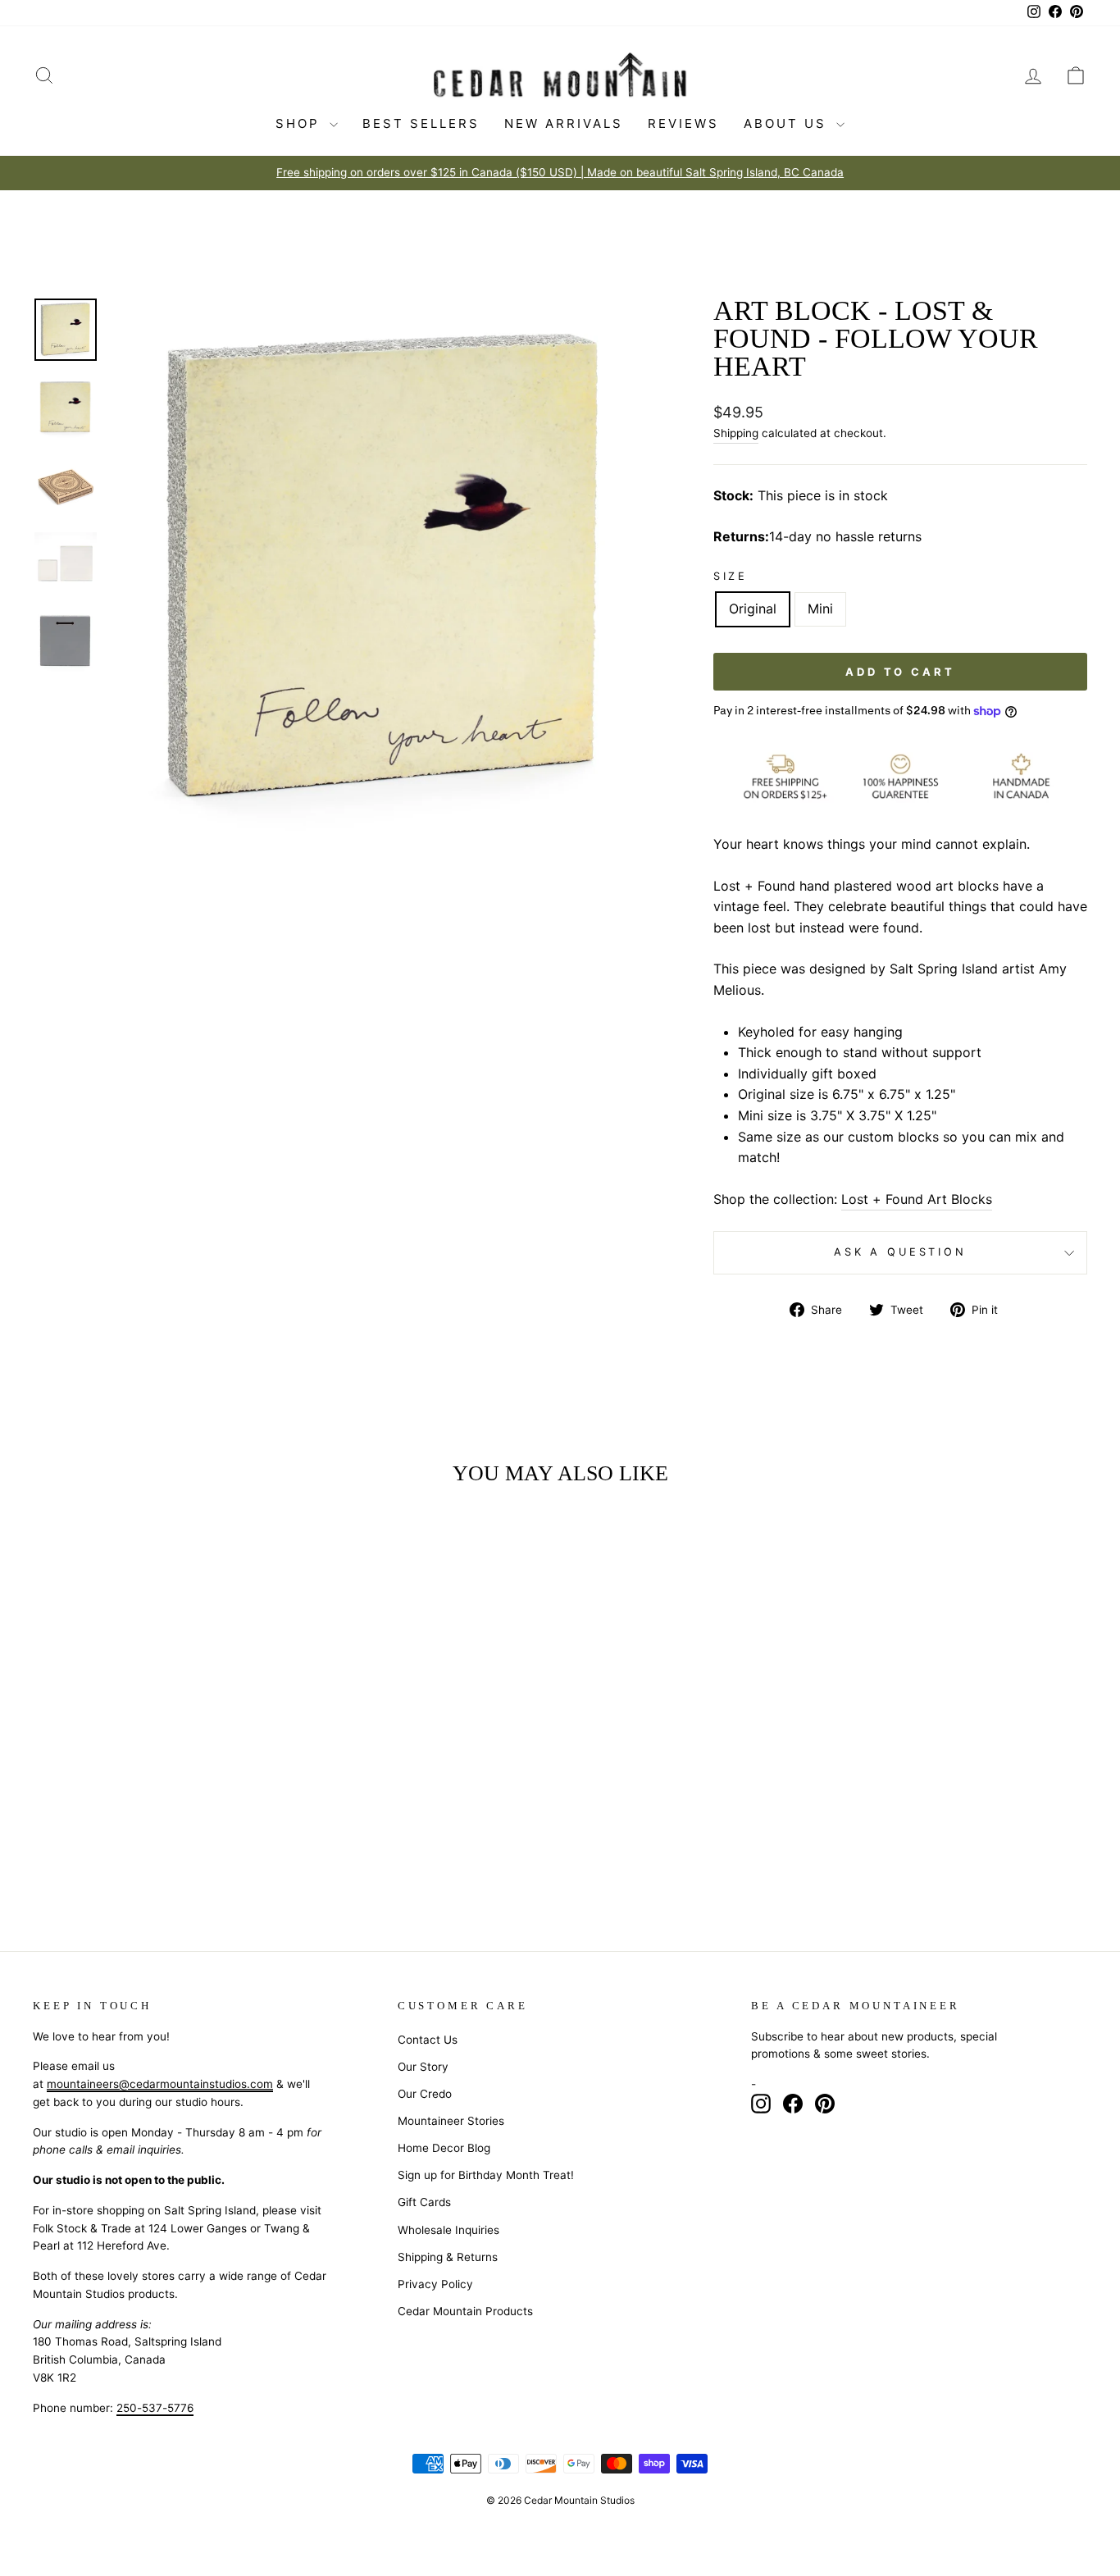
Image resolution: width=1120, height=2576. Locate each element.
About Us (788, 123)
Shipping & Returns (448, 2257)
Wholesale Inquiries (448, 2230)
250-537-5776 (155, 2408)
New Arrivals (564, 123)
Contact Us (428, 2040)
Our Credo (425, 2094)
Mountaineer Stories (451, 2121)
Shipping (736, 433)
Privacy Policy (435, 2284)
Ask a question (900, 1252)
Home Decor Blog (444, 2148)
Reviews (683, 123)
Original (753, 609)
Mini (820, 609)
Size (731, 576)
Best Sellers (421, 123)
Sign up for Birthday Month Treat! (486, 2175)
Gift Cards (424, 2202)
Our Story (423, 2067)
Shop (300, 123)
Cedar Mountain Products (465, 2311)
